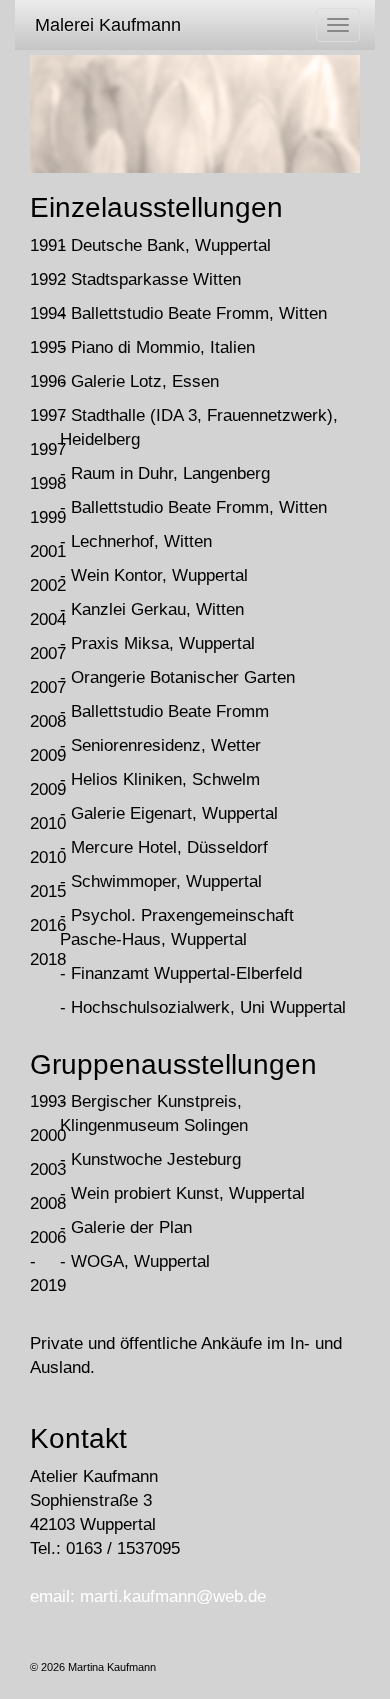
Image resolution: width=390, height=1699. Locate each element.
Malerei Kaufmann (108, 25)
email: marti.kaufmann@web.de (148, 1596)
